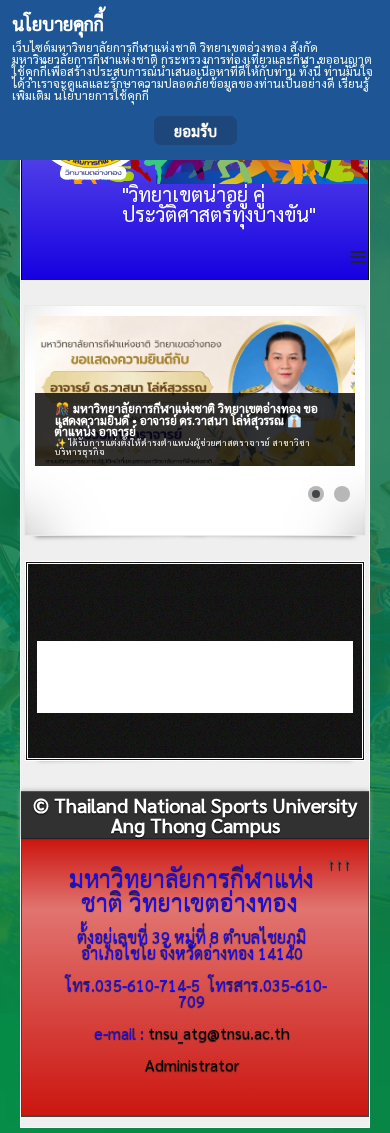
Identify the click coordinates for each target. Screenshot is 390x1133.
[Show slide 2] (342, 494)
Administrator (192, 1064)
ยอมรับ (195, 130)
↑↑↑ (339, 862)
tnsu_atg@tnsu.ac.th (219, 1032)
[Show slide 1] (316, 494)
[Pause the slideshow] (294, 391)
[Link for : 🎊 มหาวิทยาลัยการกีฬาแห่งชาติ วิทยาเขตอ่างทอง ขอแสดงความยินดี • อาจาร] (194, 391)
